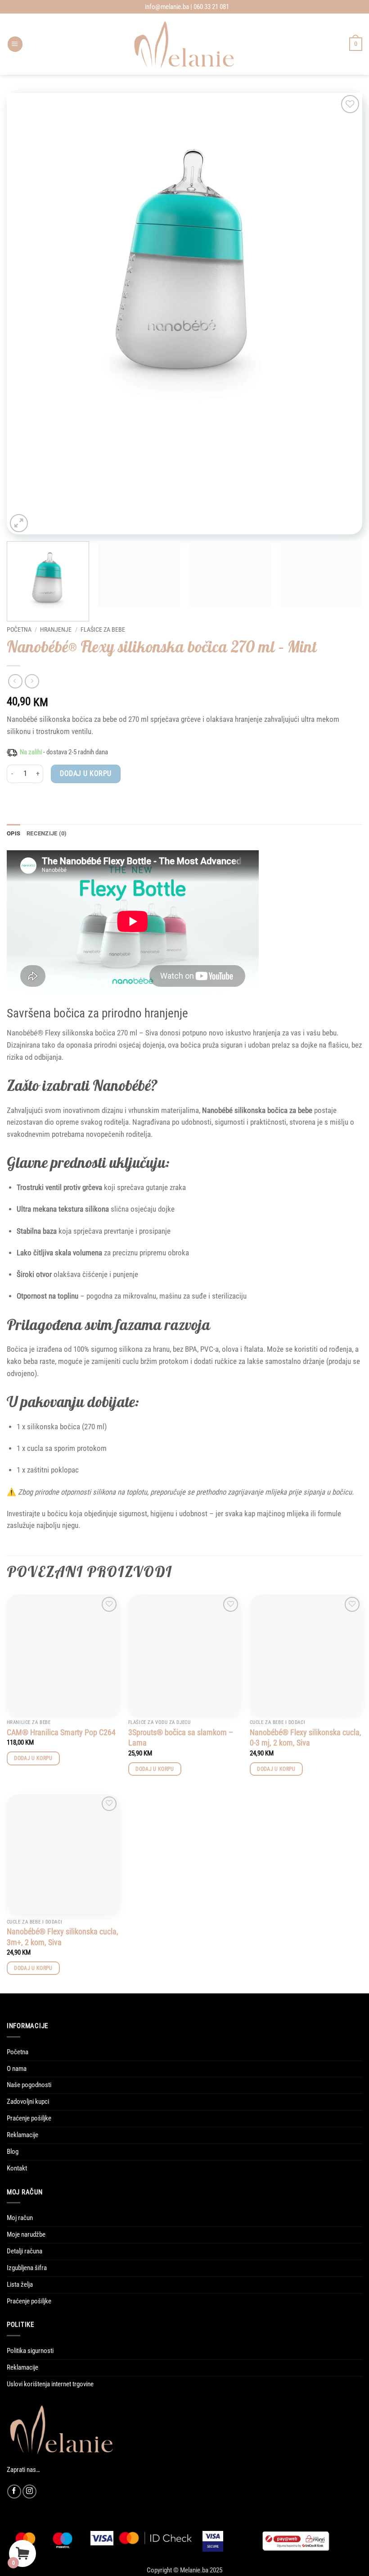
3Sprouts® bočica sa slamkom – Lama (181, 1737)
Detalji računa (25, 2251)
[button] (15, 44)
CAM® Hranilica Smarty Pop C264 (61, 1732)
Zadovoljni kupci (28, 2102)
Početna (19, 629)
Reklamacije (22, 2135)
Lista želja (20, 2284)
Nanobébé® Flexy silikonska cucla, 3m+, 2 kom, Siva (63, 1937)
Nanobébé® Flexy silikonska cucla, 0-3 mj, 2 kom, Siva (306, 1737)
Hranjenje (56, 629)
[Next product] (15, 681)
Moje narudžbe (26, 2234)
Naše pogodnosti (29, 2085)
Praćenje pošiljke (29, 2118)
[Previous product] (32, 681)
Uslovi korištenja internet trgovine (50, 2384)
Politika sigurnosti (30, 2351)
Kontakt (17, 2168)
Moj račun (20, 2218)
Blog (13, 2152)
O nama (17, 2069)
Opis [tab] (13, 833)
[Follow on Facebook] (14, 2492)
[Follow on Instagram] (29, 2492)
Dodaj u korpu (85, 773)
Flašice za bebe (103, 629)
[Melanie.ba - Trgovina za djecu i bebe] (185, 44)
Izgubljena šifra (27, 2268)
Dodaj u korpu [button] (33, 1758)
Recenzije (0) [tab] (47, 833)
